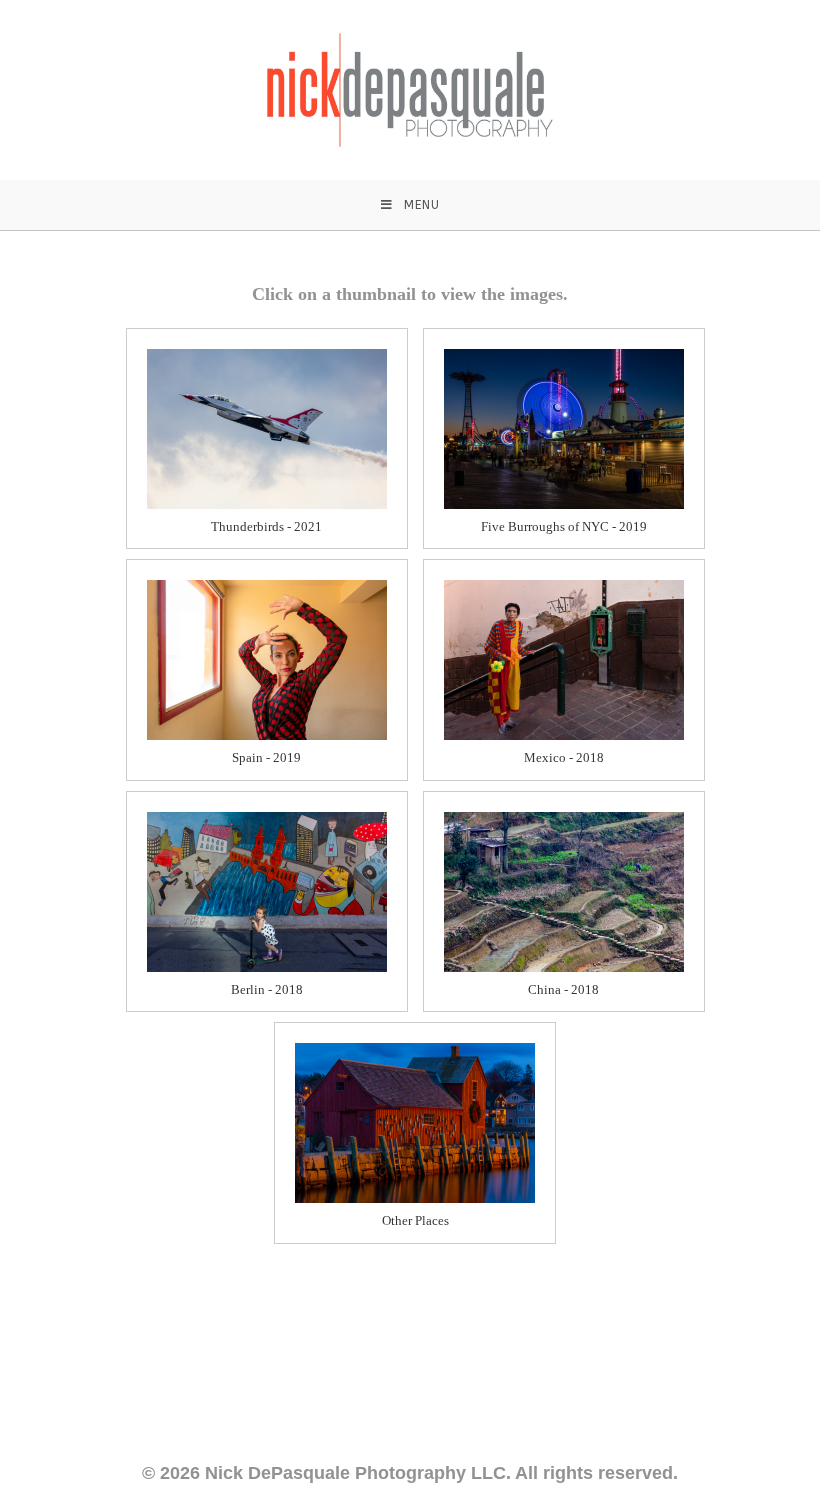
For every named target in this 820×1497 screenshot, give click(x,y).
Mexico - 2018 (564, 757)
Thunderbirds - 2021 (266, 526)
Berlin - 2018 (267, 989)
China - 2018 (563, 989)
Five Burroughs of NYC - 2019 (564, 526)
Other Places (415, 1220)
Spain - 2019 (266, 757)
